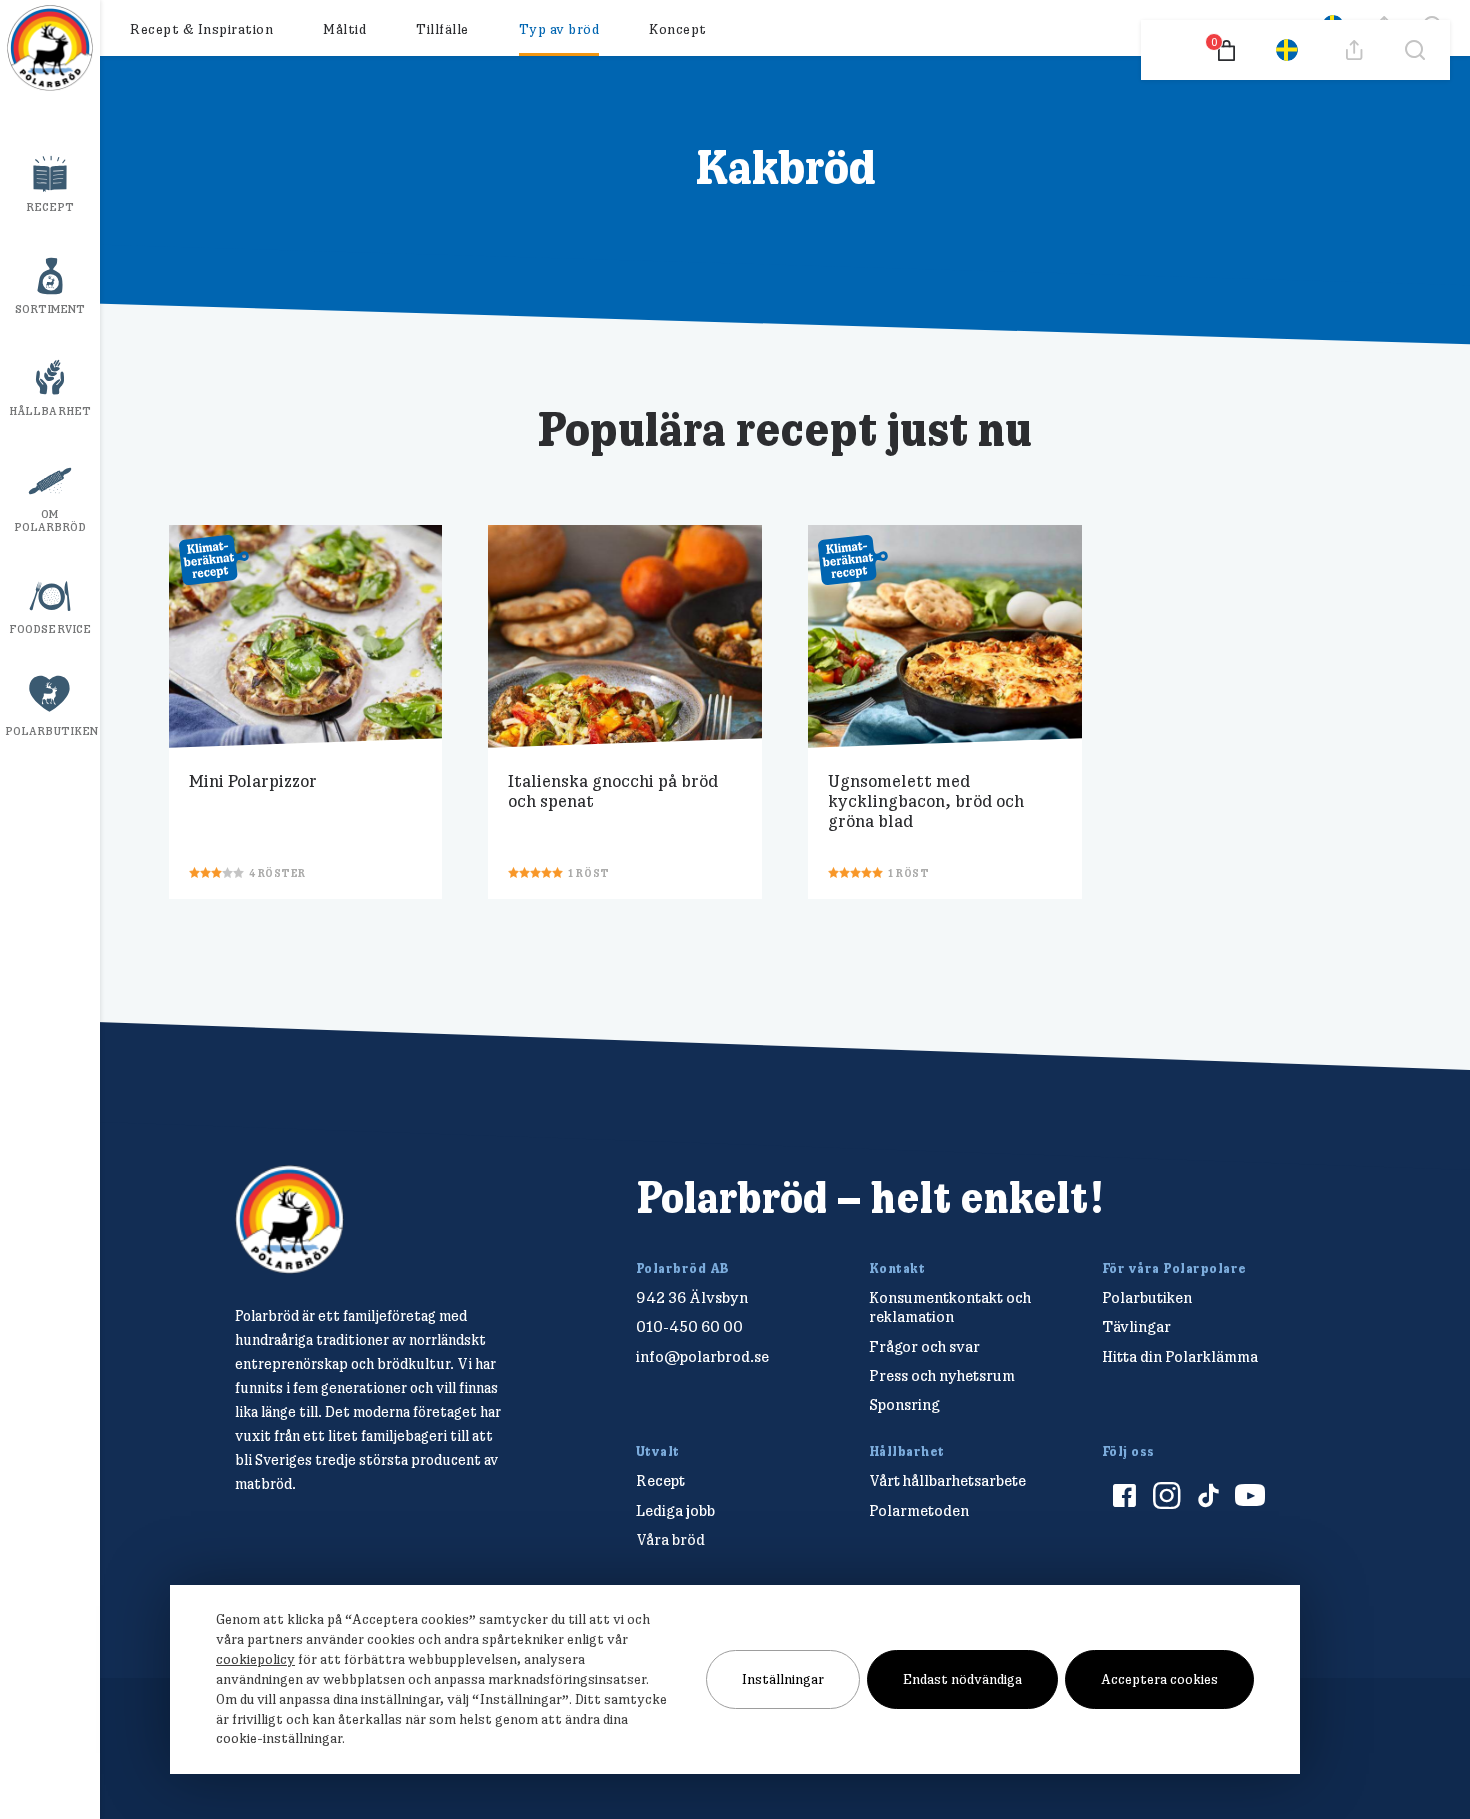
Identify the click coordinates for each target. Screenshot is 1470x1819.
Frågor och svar (924, 1346)
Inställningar (783, 1679)
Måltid (344, 29)
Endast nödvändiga (962, 1679)
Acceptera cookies (1159, 1679)
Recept (50, 207)
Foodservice (50, 629)
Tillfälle (442, 29)
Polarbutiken (51, 731)
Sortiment (50, 309)
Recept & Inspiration (201, 29)
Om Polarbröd (50, 520)
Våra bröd (670, 1539)
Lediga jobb (675, 1510)
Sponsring (904, 1404)
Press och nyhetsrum (942, 1375)
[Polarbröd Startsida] (289, 1219)
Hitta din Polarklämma (1180, 1356)
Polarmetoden (919, 1510)
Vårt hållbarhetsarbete (947, 1480)
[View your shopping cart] (1226, 50)
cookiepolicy (255, 1659)
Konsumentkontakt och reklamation (950, 1307)
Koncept (678, 29)
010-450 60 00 (689, 1326)
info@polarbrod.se (702, 1356)
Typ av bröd (559, 29)
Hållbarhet (50, 411)
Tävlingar (1136, 1326)
